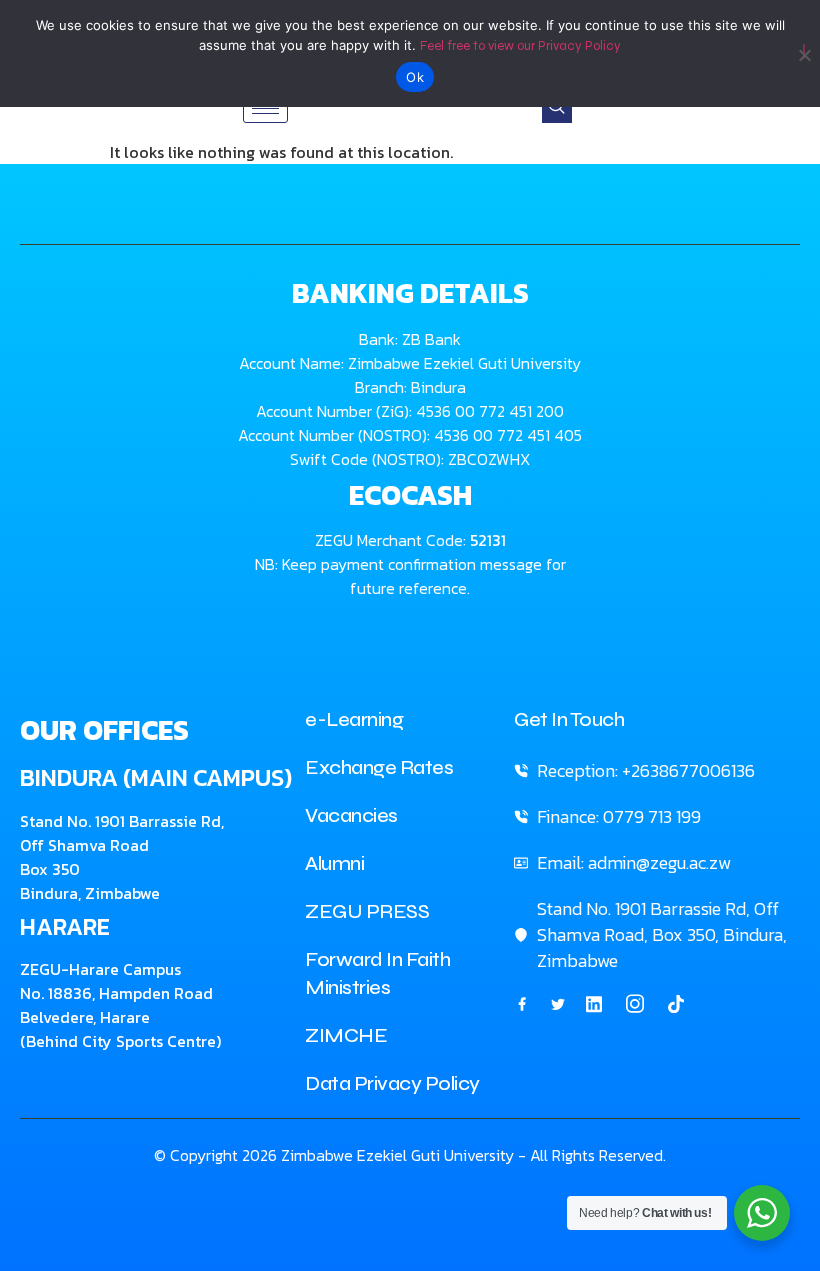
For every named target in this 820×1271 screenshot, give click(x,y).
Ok (415, 77)
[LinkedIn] (594, 1003)
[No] (804, 51)
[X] (558, 1003)
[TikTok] (676, 1003)
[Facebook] (522, 1003)
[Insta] (635, 1004)
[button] (557, 108)
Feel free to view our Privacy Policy (520, 46)
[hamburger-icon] (265, 108)
